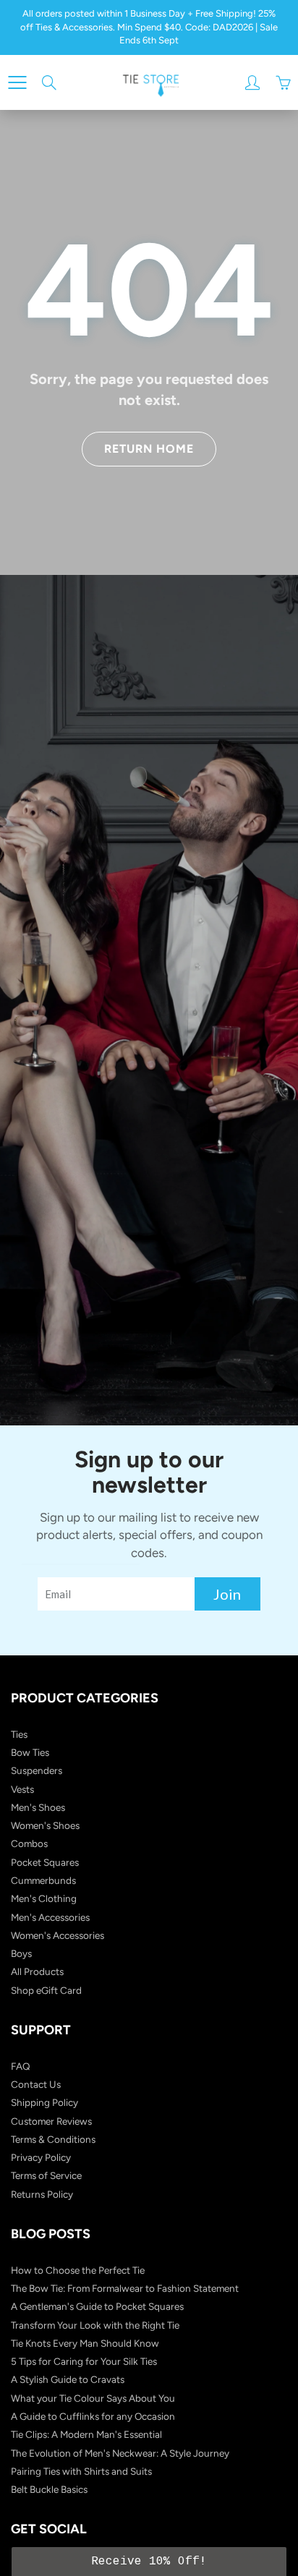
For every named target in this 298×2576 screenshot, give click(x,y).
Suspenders (37, 1770)
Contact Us (36, 2084)
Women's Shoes (45, 1825)
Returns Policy (42, 2194)
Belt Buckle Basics (49, 2489)
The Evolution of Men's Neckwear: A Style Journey (120, 2453)
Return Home (149, 449)
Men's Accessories (50, 1917)
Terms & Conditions (53, 2139)
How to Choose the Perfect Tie (78, 2270)
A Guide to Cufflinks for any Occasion (93, 2416)
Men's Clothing (44, 1898)
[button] (149, 2562)
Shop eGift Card (46, 1990)
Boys (21, 1953)
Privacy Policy (41, 2157)
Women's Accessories (58, 1935)
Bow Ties (30, 1752)
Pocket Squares (45, 1862)
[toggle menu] (17, 82)
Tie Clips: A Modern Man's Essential (86, 2434)
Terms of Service (46, 2175)
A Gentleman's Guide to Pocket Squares (97, 2306)
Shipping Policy (44, 2102)
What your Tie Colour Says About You (93, 2398)
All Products (37, 1971)
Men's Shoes (38, 1807)
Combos (29, 1843)
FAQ (21, 2066)
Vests (22, 1789)
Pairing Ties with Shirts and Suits (81, 2471)
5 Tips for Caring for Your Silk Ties (84, 2361)
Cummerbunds (43, 1880)
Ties (19, 1734)
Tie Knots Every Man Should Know (85, 2343)
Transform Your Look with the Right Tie (95, 2325)
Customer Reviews (51, 2121)
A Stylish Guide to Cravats (68, 2379)
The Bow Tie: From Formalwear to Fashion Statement (125, 2288)
